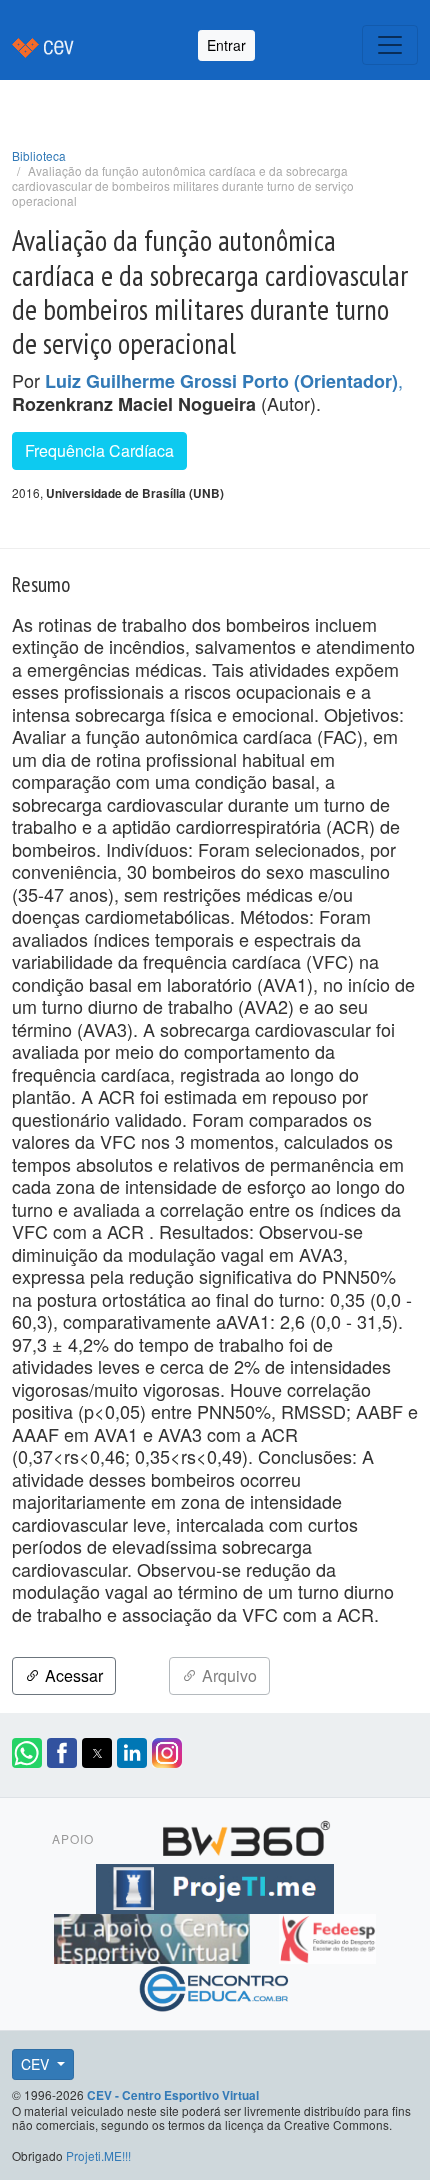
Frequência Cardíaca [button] (99, 450)
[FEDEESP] (327, 1936)
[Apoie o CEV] (154, 1936)
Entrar (226, 45)
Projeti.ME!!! (98, 2155)
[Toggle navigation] (390, 45)
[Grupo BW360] (246, 1836)
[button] (27, 1753)
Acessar (72, 1675)
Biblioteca (39, 155)
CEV (37, 2064)
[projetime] (215, 1886)
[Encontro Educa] (214, 1986)
